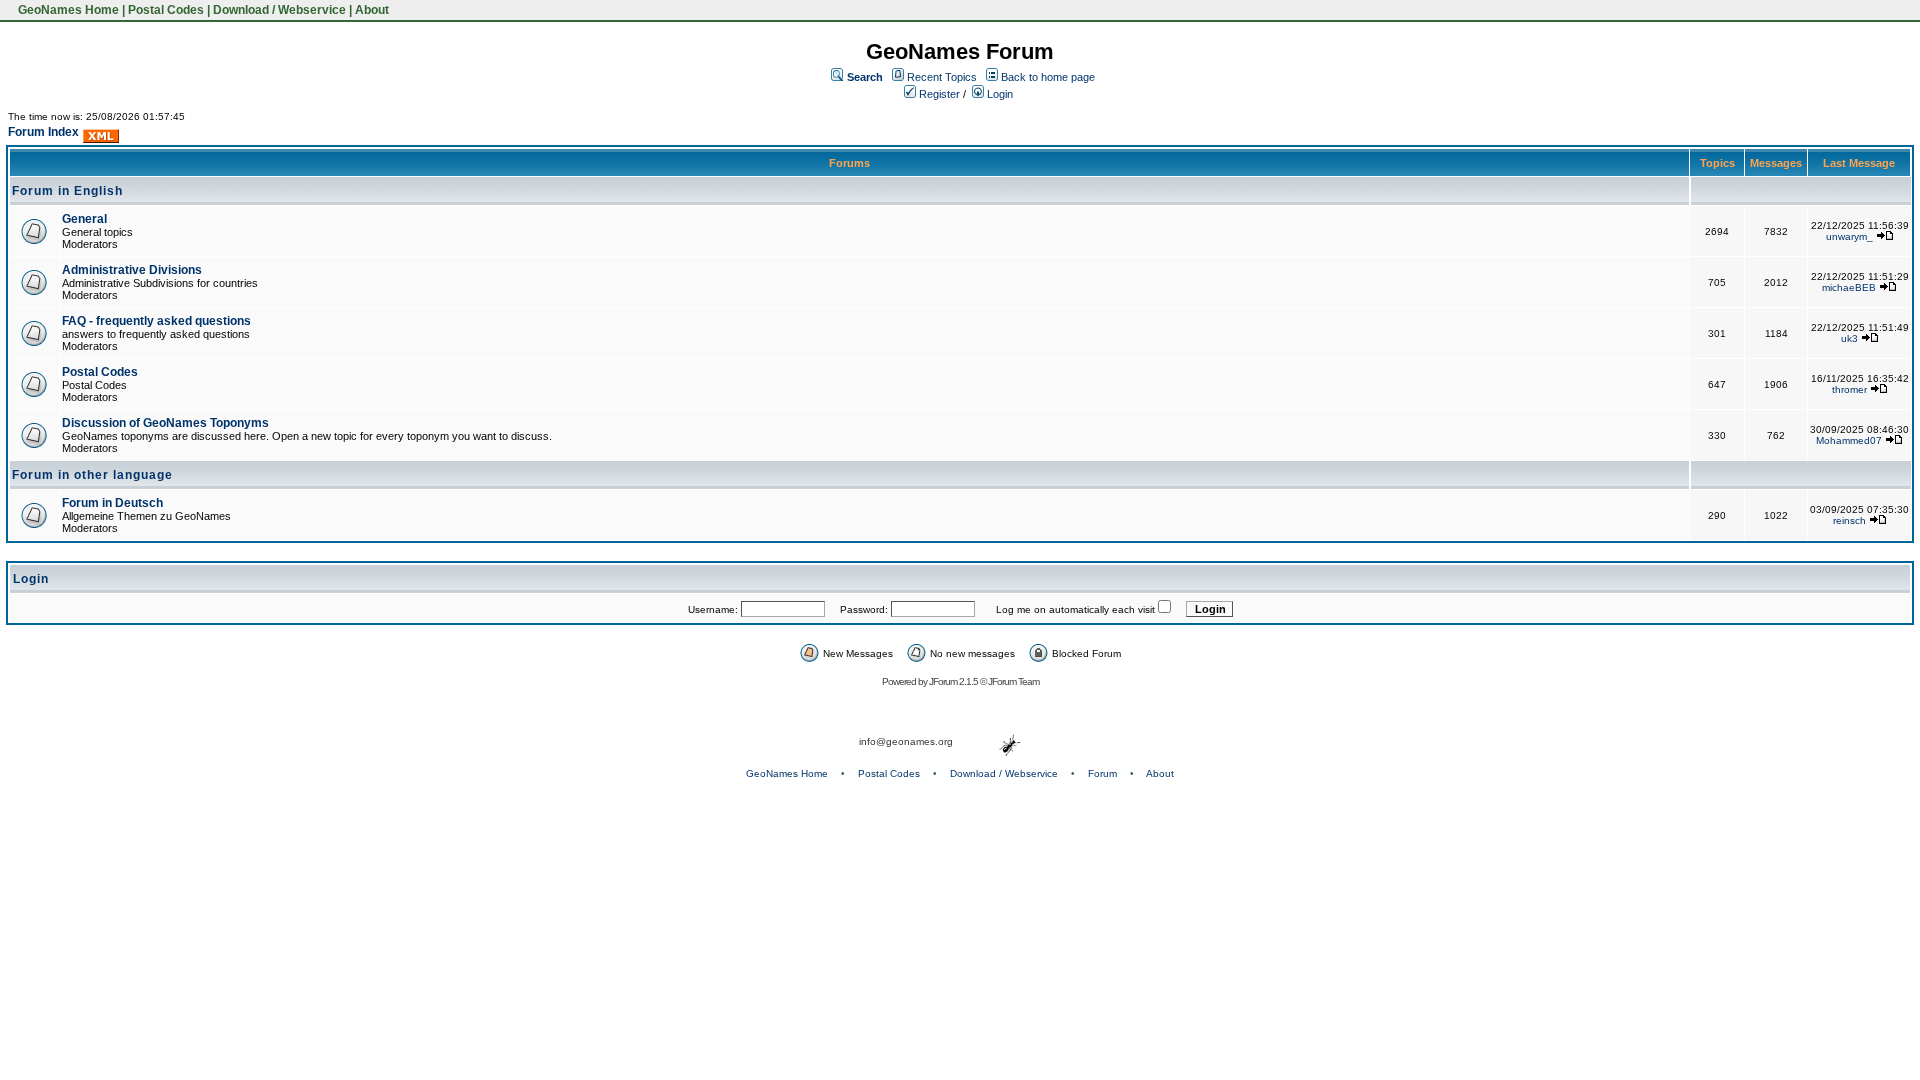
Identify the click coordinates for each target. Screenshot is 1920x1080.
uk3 (1849, 338)
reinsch (1849, 520)
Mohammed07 (1849, 440)
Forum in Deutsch (112, 503)
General (84, 219)
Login (998, 94)
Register (938, 94)
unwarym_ (1849, 236)
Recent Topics (942, 77)
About (372, 10)
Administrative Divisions (132, 270)
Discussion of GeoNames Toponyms (165, 423)
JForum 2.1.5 (954, 681)
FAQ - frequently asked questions (156, 321)
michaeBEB (1849, 287)
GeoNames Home (67, 10)
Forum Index (43, 132)
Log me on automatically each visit (1075, 609)
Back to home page (1048, 77)
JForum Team (1013, 681)
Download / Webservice (279, 10)
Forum (1102, 773)
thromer (1849, 389)
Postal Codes (166, 10)
